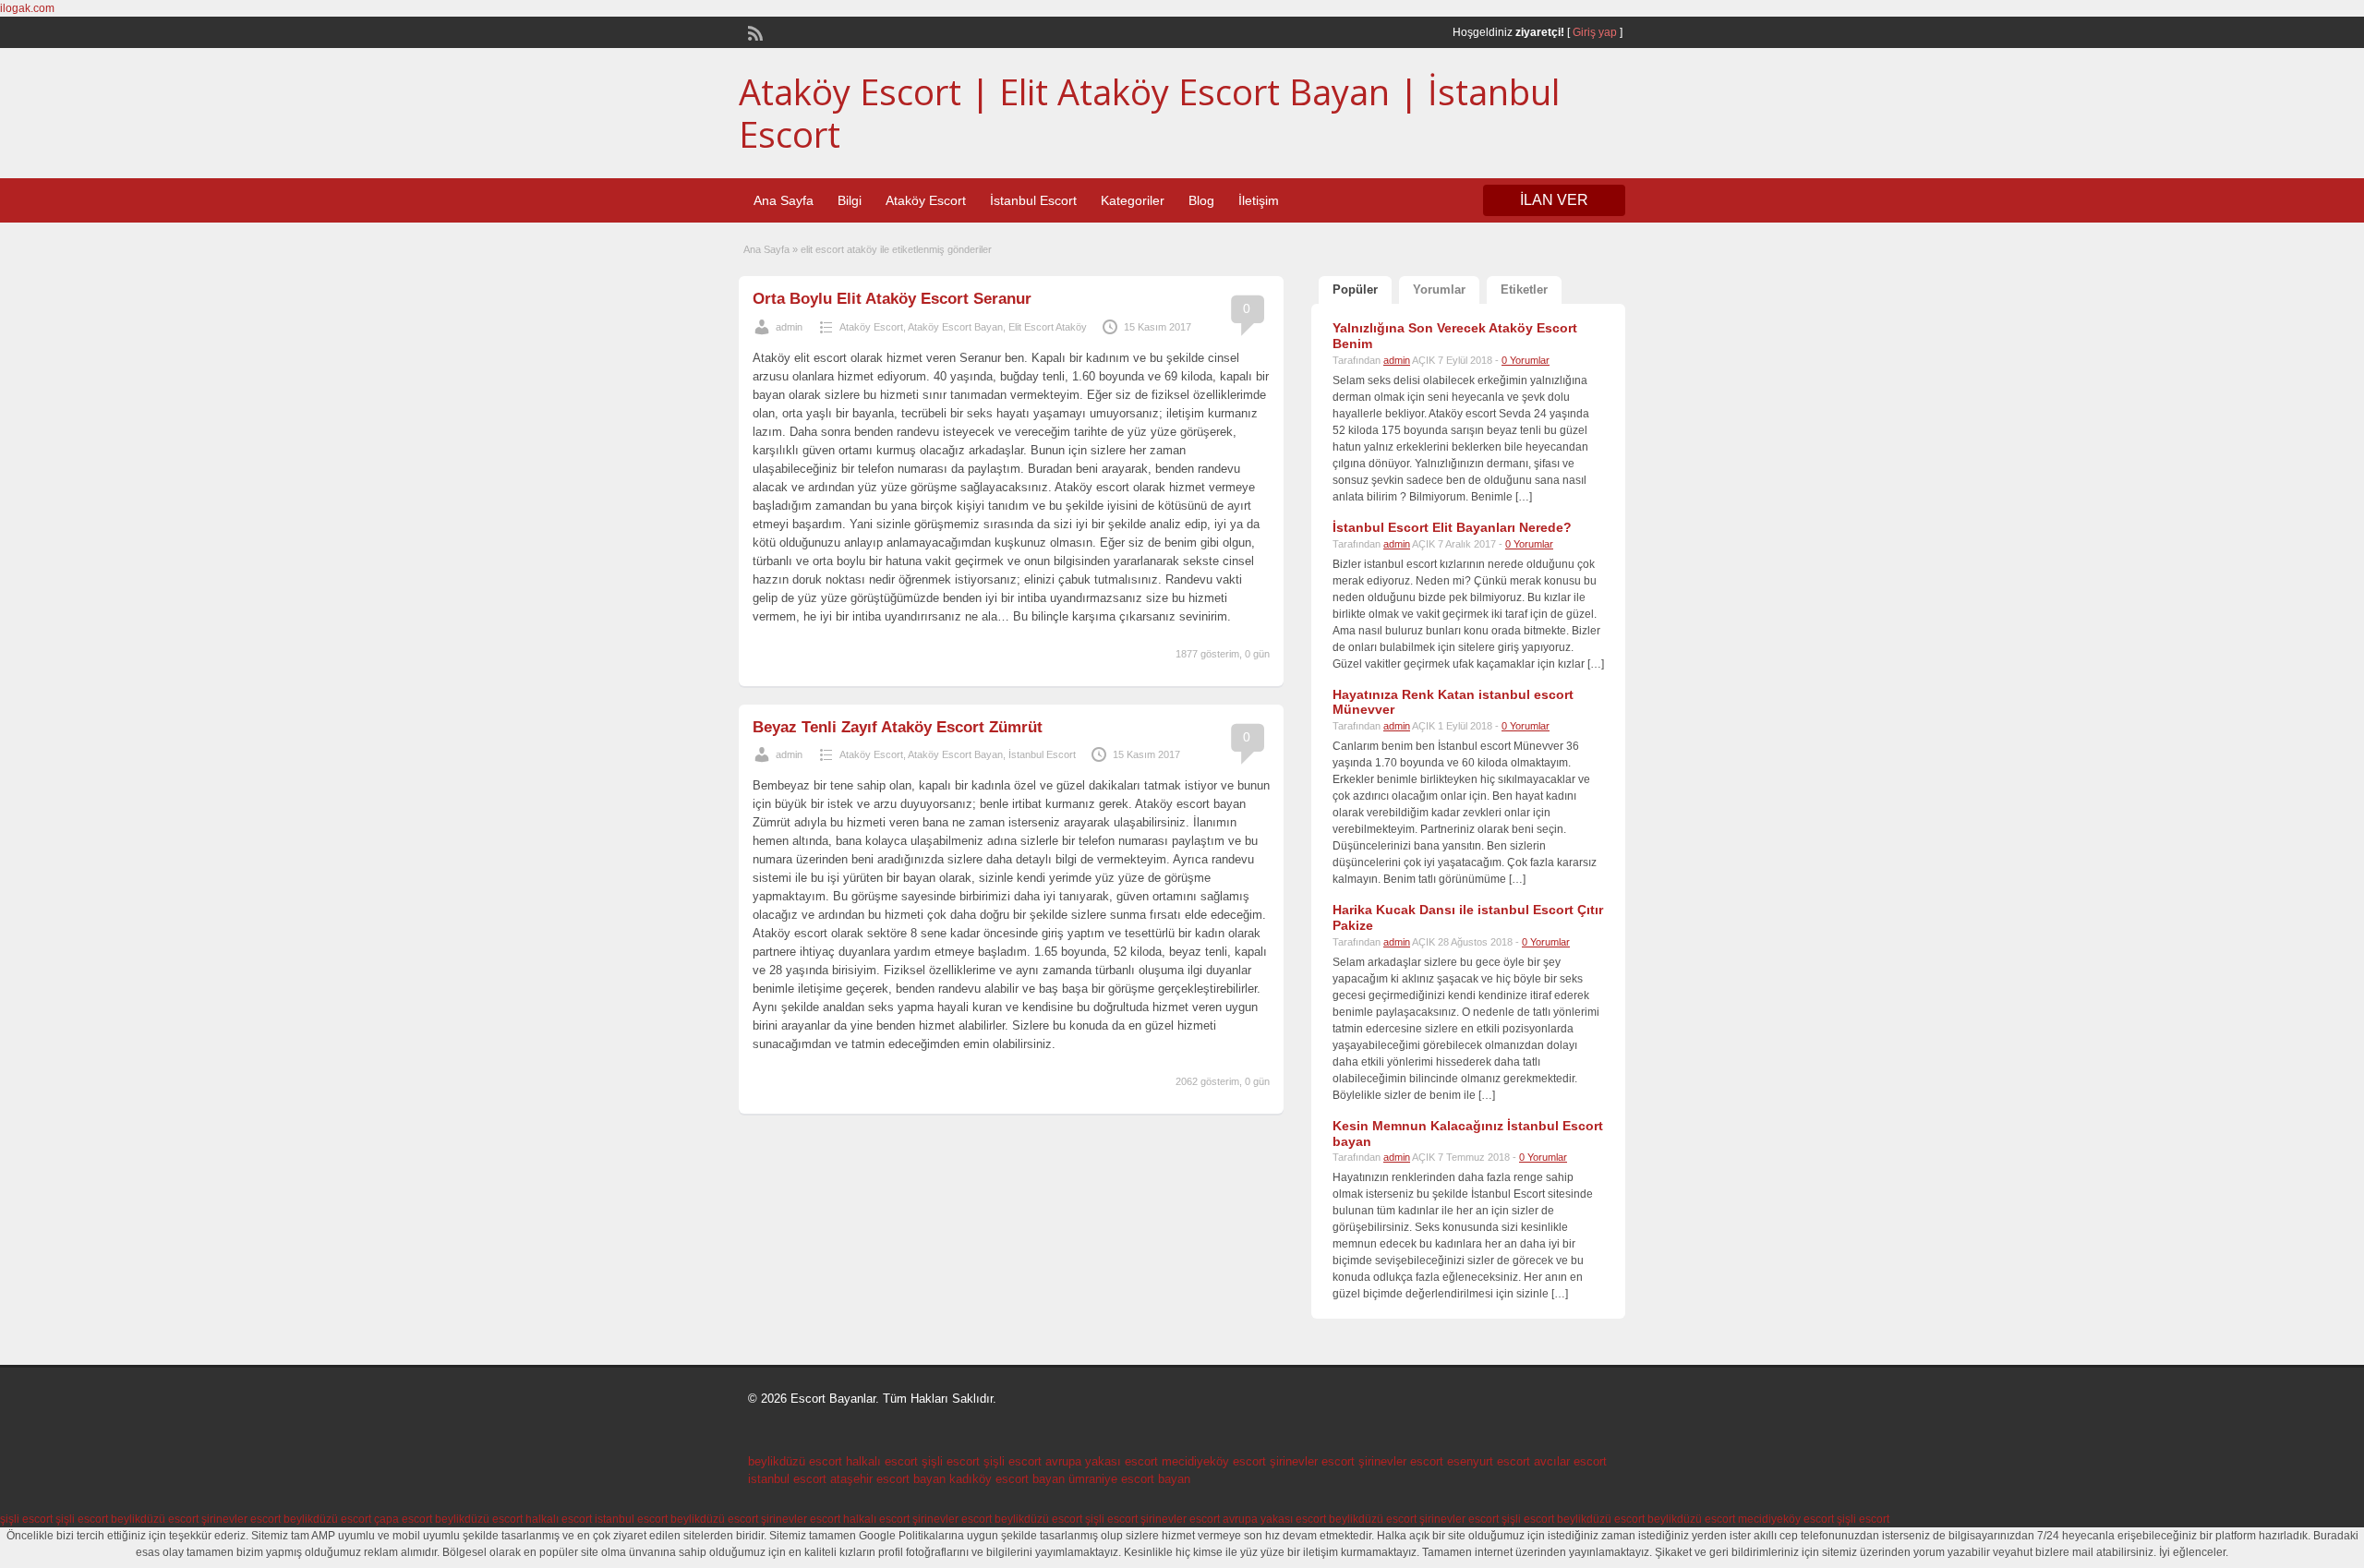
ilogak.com (27, 8)
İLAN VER (1554, 200)
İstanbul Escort (1033, 200)
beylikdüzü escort (795, 1461)
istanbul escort (787, 1479)
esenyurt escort (1489, 1461)
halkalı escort (882, 1461)
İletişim (1259, 200)
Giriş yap (1595, 32)
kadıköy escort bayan (1007, 1479)
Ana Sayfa (784, 200)
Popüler (1355, 289)
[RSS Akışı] (754, 31)
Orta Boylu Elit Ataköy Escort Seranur (892, 299)
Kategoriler (1133, 200)
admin (789, 327)
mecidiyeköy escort (1214, 1461)
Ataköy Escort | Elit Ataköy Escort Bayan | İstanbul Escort (1149, 113)
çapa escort (403, 1519)
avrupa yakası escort (1102, 1461)
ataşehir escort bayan (888, 1479)
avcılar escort (1570, 1461)
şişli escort (951, 1461)
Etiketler (1524, 289)
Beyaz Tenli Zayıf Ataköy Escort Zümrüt (898, 727)
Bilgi (850, 200)
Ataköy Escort (926, 200)
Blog (1201, 200)
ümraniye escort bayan (1129, 1479)
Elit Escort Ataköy (1048, 327)
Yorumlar (1439, 289)
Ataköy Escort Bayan (955, 327)
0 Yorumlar (1526, 360)
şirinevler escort (1312, 1461)
